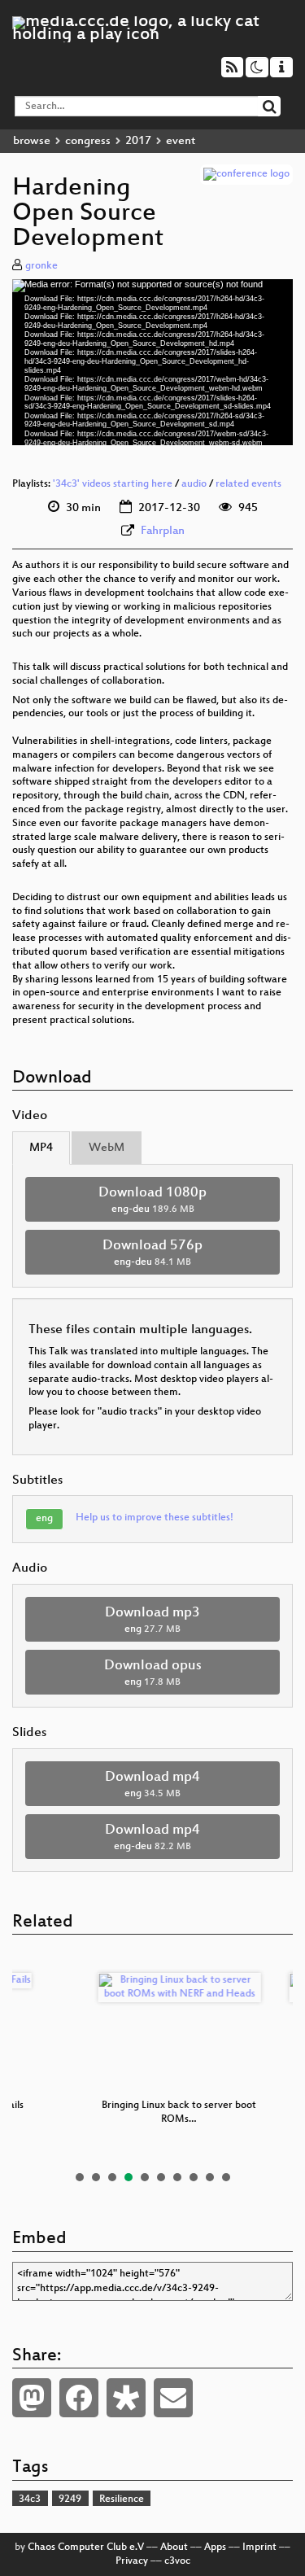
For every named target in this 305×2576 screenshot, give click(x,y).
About (174, 2548)
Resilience (122, 2499)
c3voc (177, 2561)
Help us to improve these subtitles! (155, 1518)
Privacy (132, 2561)
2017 (138, 141)
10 (226, 2177)
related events (248, 484)
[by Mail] (173, 2398)
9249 (70, 2499)
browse (32, 141)
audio (194, 484)
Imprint (259, 2548)
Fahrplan (163, 531)
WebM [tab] (107, 1148)
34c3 (30, 2499)
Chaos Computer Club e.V (86, 2548)
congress (88, 141)
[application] (152, 362)
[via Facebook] (79, 2398)
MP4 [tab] (41, 1148)
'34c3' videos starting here (113, 484)
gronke (41, 266)
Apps (215, 2548)
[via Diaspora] (126, 2398)
